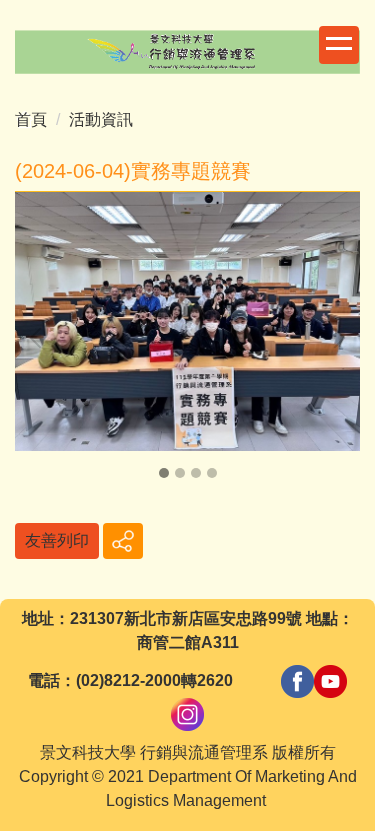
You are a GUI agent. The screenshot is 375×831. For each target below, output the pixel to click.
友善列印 (57, 540)
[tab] (164, 473)
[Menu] (339, 45)
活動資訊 (101, 119)
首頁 (31, 119)
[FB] (297, 680)
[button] (40, 338)
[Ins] (187, 713)
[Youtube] (330, 680)
